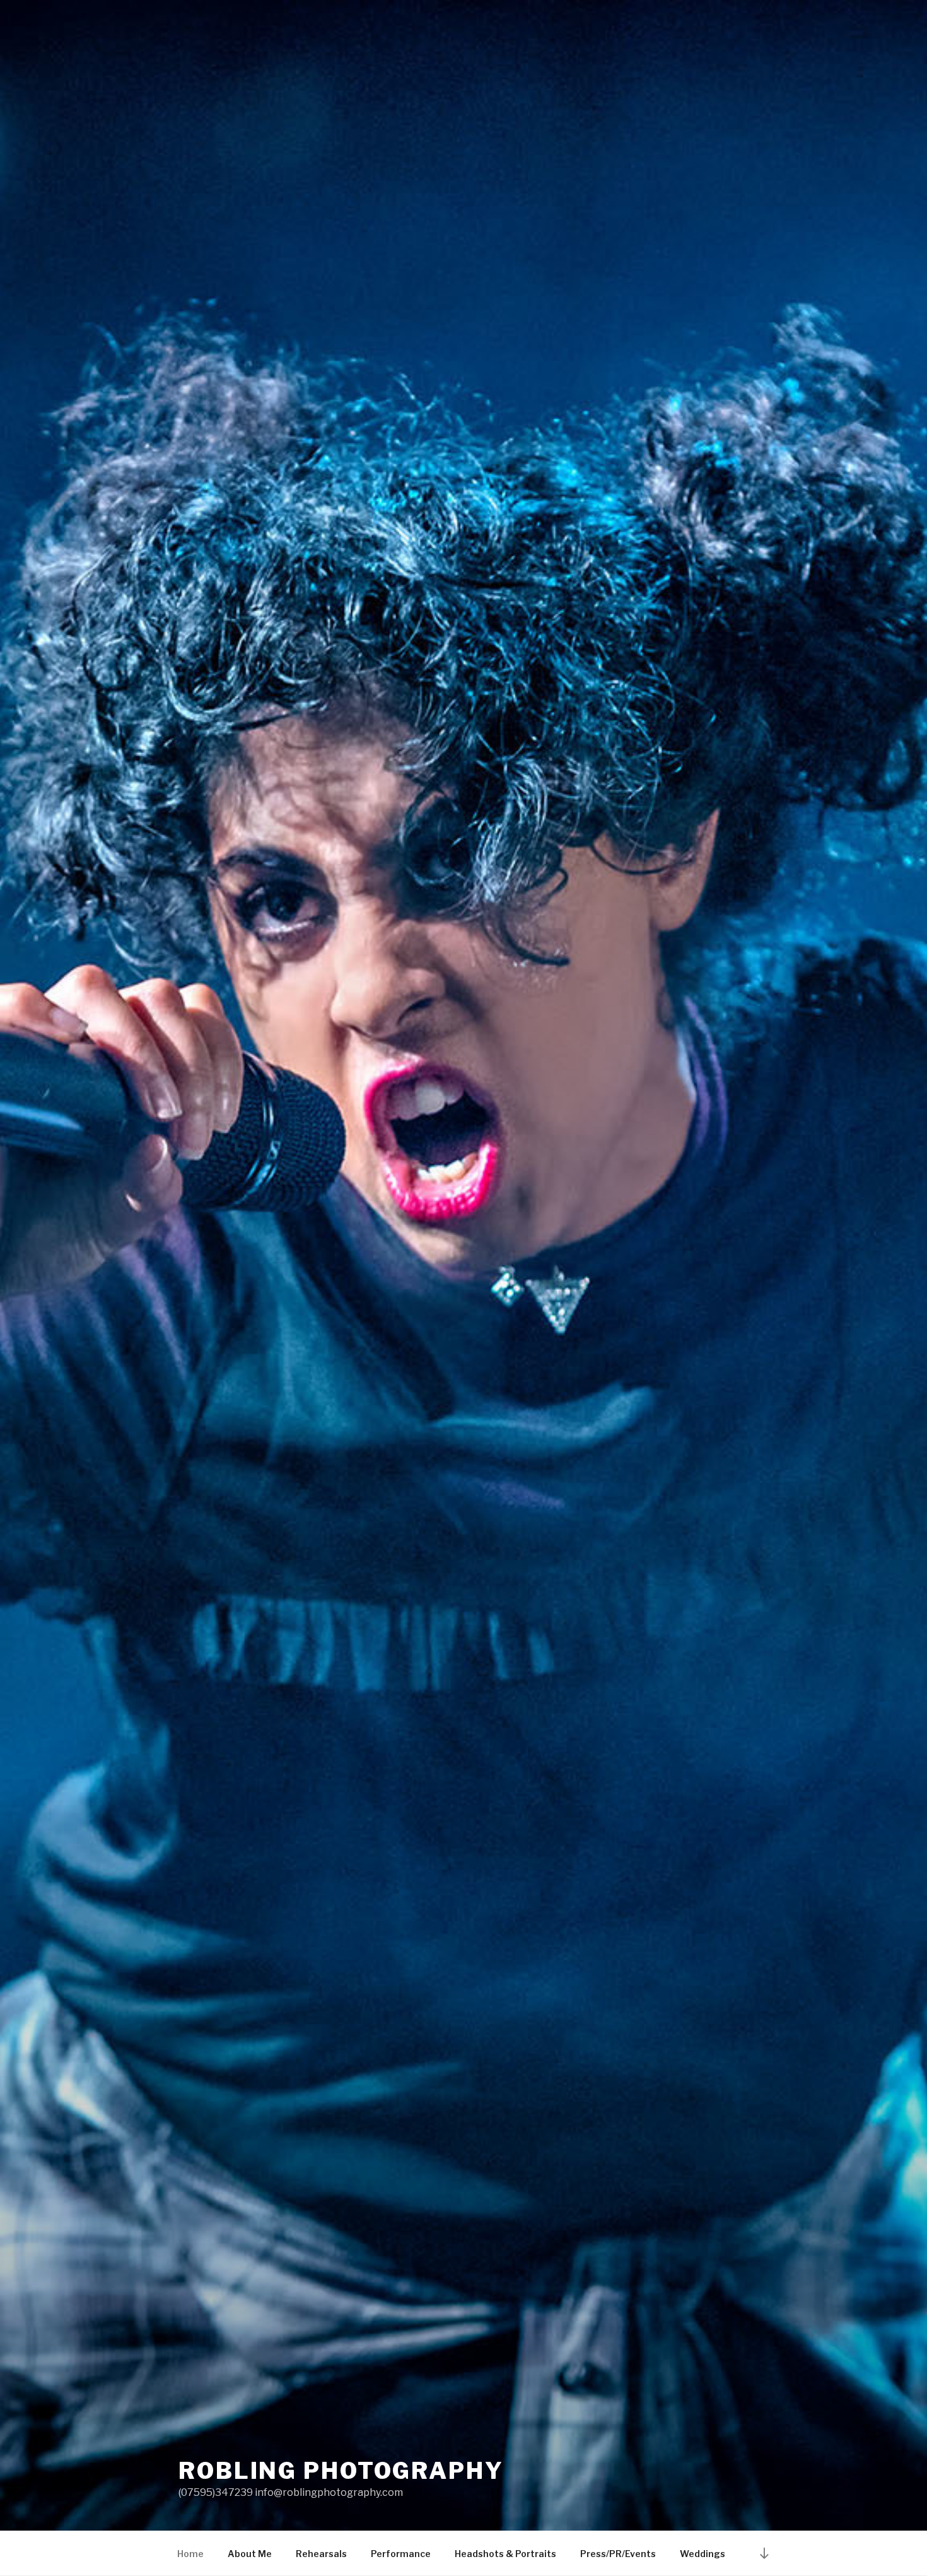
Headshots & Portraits (505, 2554)
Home (190, 2554)
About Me (250, 2554)
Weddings (703, 2554)
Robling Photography (341, 2471)
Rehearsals (321, 2554)
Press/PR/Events (618, 2554)
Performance (401, 2554)
